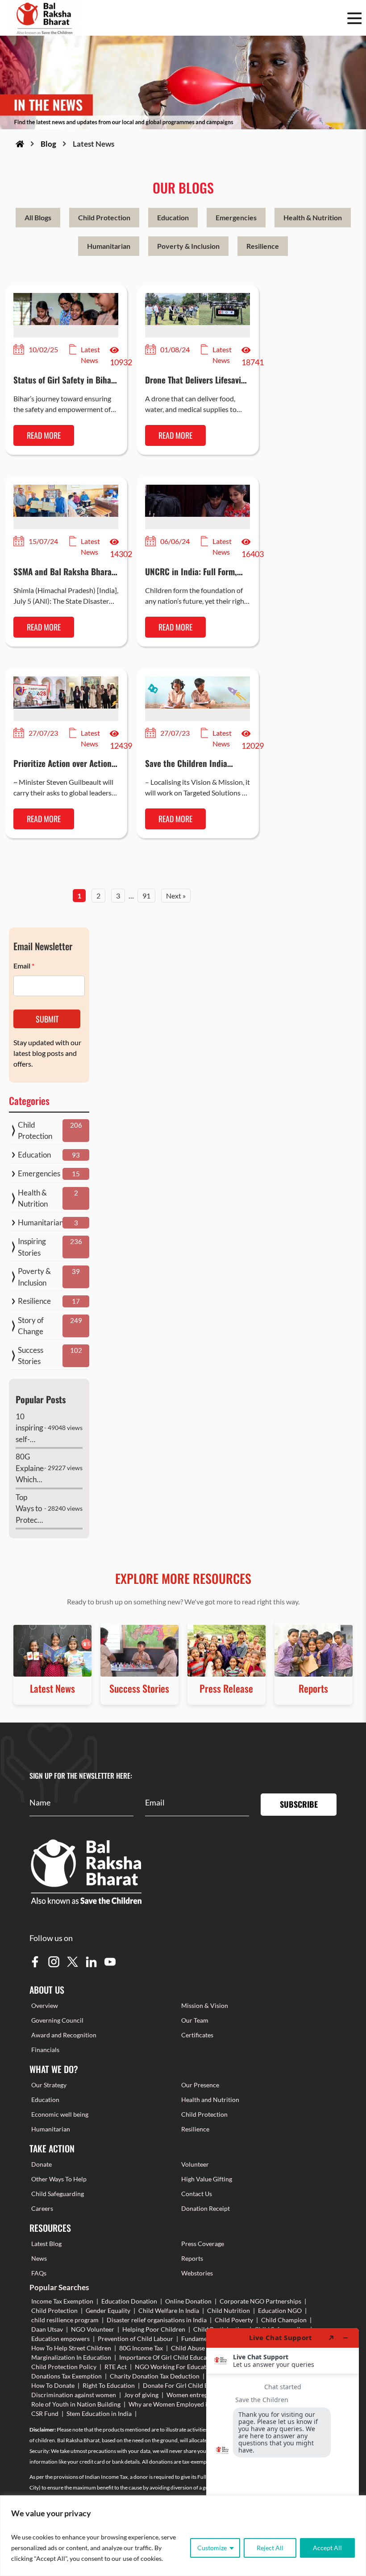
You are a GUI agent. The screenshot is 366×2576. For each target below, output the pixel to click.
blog (48, 144)
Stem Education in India (99, 2413)
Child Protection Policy (64, 2367)
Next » (176, 896)
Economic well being (60, 2114)
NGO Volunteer (93, 2329)
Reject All (270, 2548)
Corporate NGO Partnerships (260, 2301)
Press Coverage (203, 2244)
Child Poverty (234, 2320)
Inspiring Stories (32, 1247)
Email (24, 966)
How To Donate (53, 2385)
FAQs (39, 2273)
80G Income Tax (141, 2348)
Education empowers (60, 2339)
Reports (192, 2258)
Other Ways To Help (59, 2179)
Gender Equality (108, 2310)
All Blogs (38, 217)
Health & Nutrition (313, 217)
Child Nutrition (229, 2310)
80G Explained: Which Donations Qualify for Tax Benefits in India (30, 1469)
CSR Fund (45, 2413)
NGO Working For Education (175, 2367)
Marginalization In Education (71, 2357)
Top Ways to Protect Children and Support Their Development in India (30, 1509)
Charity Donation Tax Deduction (155, 2376)
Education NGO (280, 2310)
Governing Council (57, 2020)
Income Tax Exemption (62, 2301)
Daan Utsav (47, 2329)
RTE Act (116, 2367)
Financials (45, 2050)
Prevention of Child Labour (135, 2339)
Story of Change (31, 1326)
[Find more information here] (283, 2448)
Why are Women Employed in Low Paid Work (191, 2404)
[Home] (20, 144)
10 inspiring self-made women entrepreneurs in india (30, 1428)
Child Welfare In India (169, 2310)
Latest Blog (46, 2244)
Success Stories (31, 1356)
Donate (42, 2164)
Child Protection (104, 217)
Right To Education (109, 2385)
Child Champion (284, 2320)
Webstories (197, 2273)
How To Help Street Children (71, 2348)
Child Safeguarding (58, 2194)
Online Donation (188, 2301)
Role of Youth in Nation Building (76, 2404)
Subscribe (299, 1804)
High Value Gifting (207, 2179)
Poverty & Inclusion (188, 246)
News (39, 2258)
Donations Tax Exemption (67, 2376)
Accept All (327, 2548)
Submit (47, 1019)
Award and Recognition (64, 2035)
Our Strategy (49, 2085)
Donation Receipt (206, 2208)
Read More (44, 435)
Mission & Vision (205, 2005)
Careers (42, 2208)
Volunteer (195, 2164)
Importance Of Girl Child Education (168, 2357)
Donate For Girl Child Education (188, 2385)
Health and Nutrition (210, 2100)
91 (146, 896)
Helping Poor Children (154, 2329)
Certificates (197, 2035)
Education (173, 217)
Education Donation (129, 2301)
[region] (183, 2536)
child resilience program (65, 2320)
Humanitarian (109, 246)
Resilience (263, 246)
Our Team (195, 2020)
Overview (45, 2005)
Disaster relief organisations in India (157, 2320)
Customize (212, 2548)
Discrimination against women (74, 2395)
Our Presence (200, 2085)
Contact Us (197, 2194)
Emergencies (236, 217)
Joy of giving (141, 2395)
